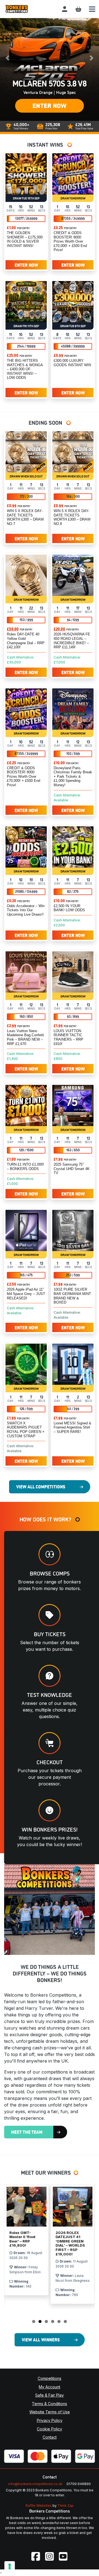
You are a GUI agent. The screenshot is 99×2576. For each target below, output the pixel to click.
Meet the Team (27, 2132)
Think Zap (66, 2506)
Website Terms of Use (50, 2412)
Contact (50, 2437)
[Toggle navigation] (92, 9)
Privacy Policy (50, 2420)
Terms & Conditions (50, 2404)
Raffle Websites (39, 2506)
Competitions (50, 2378)
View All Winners (41, 2339)
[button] (7, 58)
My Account (50, 2387)
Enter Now (50, 105)
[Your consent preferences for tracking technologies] (10, 2566)
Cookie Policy (50, 2429)
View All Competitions (41, 1486)
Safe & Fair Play (50, 2395)
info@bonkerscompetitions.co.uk (35, 2484)
